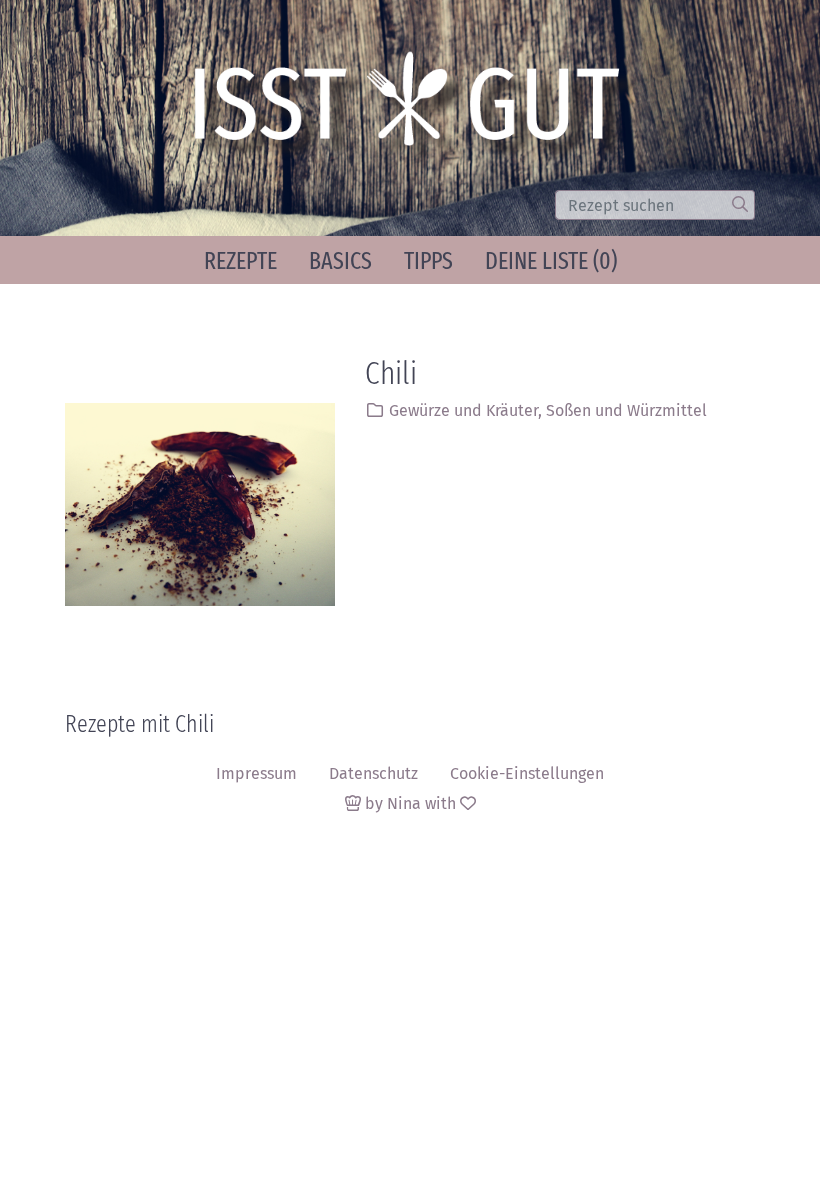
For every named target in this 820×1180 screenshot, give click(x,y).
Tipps (428, 261)
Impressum (256, 773)
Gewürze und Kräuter (463, 410)
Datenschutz (373, 773)
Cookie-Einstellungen (527, 773)
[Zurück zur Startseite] (416, 108)
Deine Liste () (551, 261)
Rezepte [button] (240, 261)
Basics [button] (340, 261)
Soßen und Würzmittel (626, 410)
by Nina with (410, 803)
